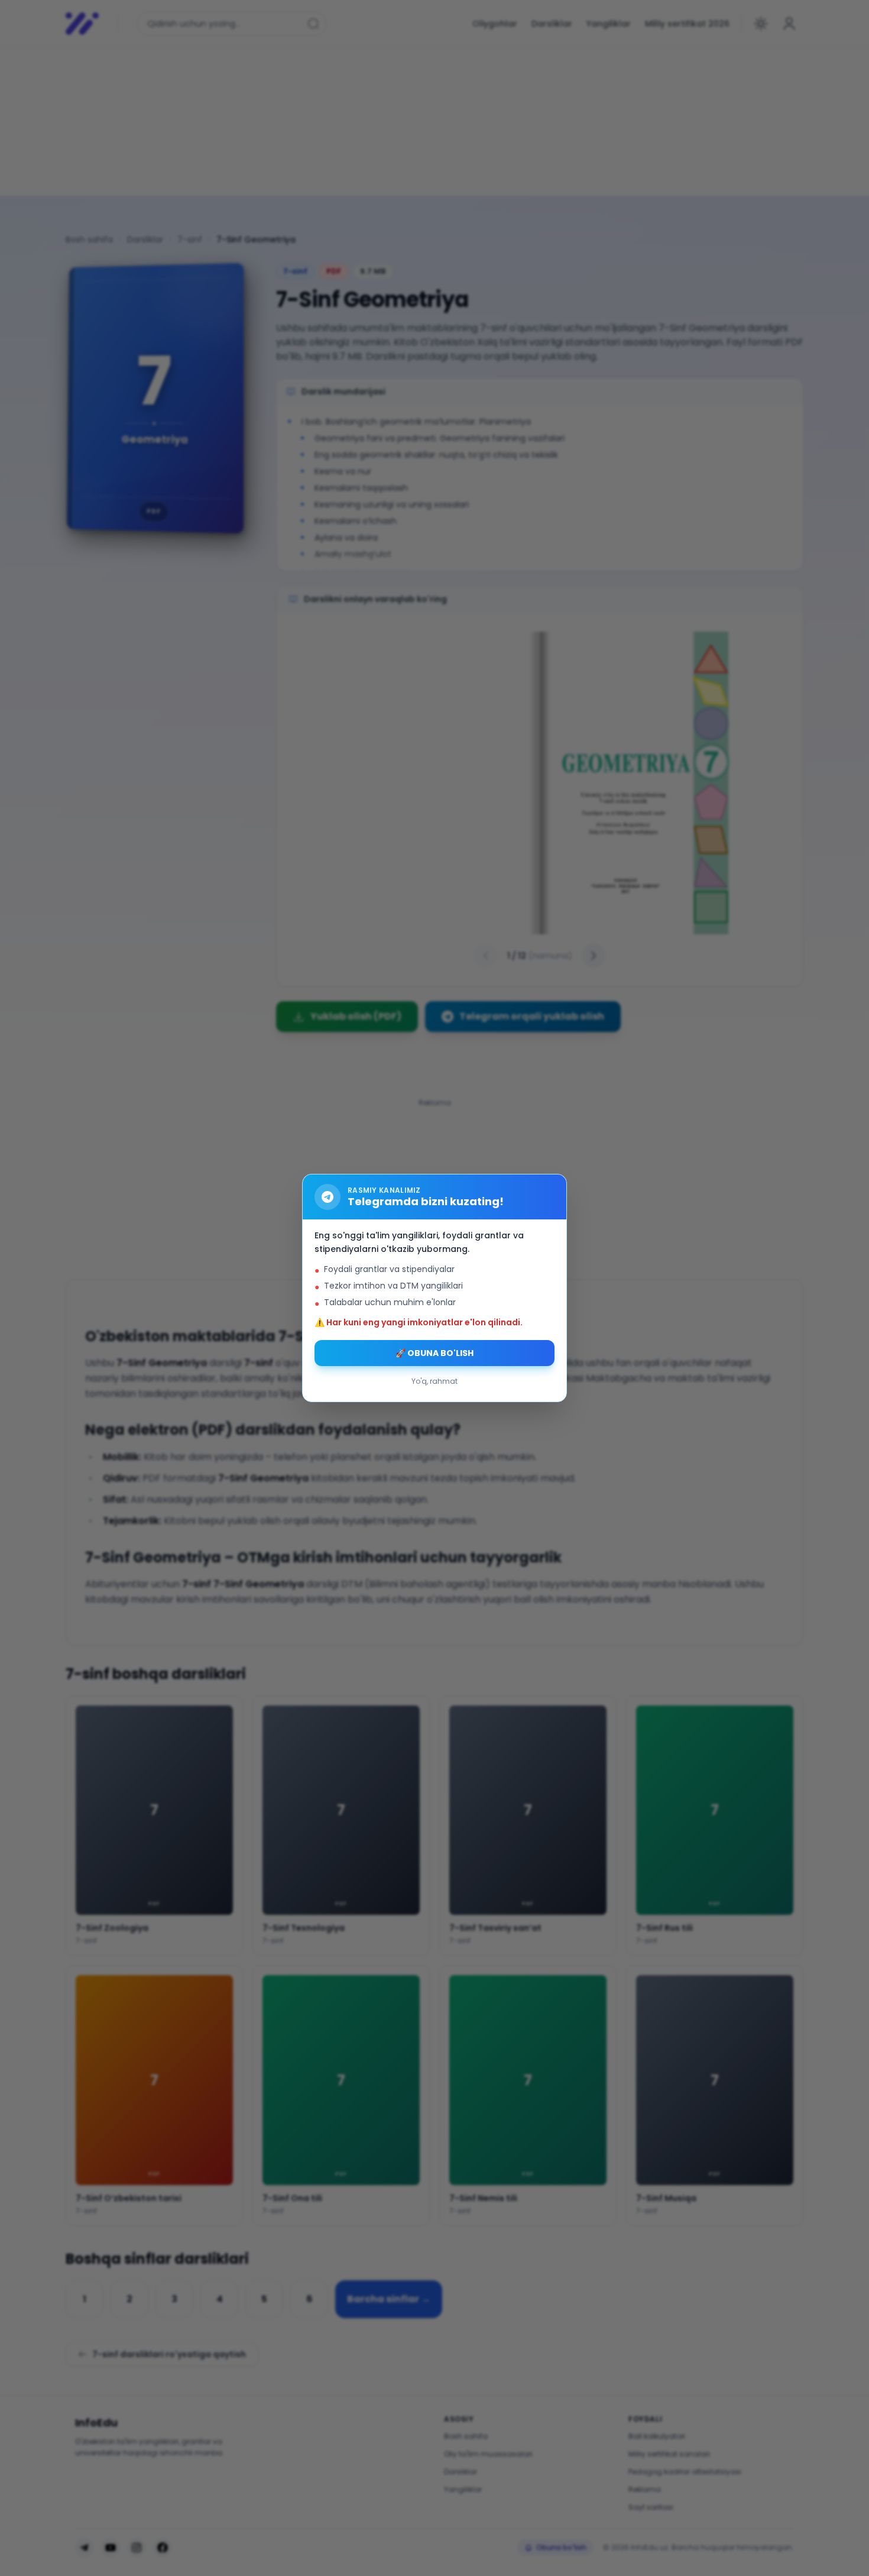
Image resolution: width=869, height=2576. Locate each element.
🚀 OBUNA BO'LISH (434, 1353)
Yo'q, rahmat (434, 1381)
